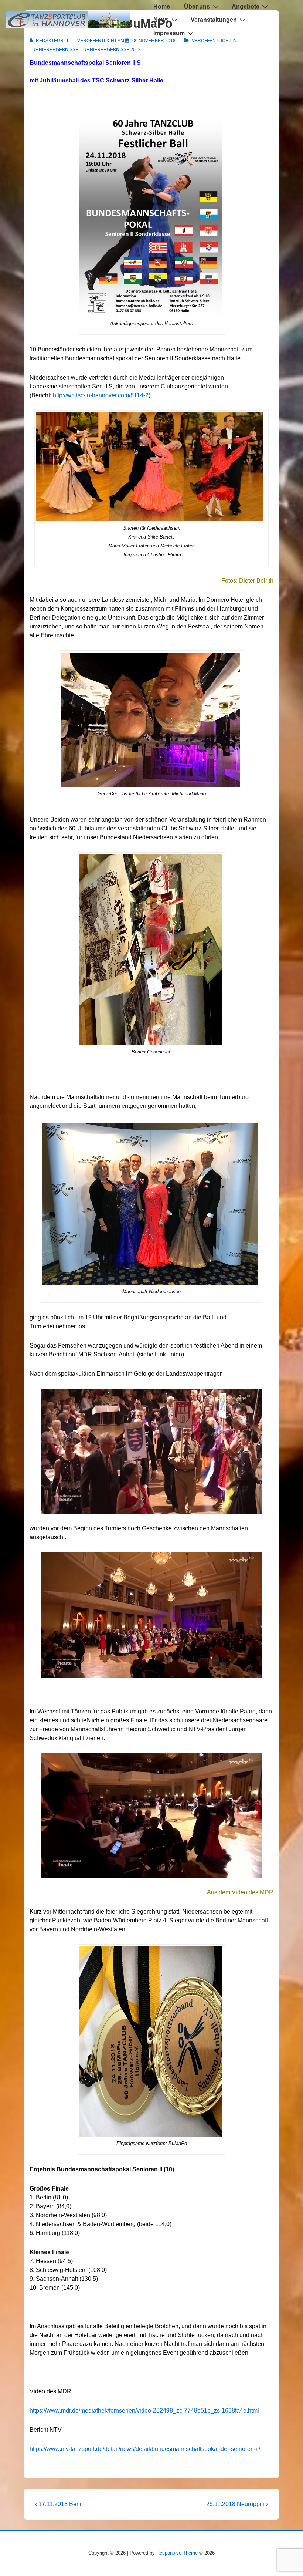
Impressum (169, 33)
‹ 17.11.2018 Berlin (60, 2504)
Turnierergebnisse (54, 50)
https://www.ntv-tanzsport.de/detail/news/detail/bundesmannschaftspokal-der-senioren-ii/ (145, 2449)
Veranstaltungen (214, 20)
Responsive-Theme (177, 2553)
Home (162, 6)
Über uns (197, 6)
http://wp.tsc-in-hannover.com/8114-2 (101, 395)
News (161, 20)
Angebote (246, 6)
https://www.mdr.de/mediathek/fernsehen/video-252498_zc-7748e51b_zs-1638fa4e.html (144, 2410)
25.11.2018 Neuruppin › (237, 2504)
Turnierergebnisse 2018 (111, 50)
